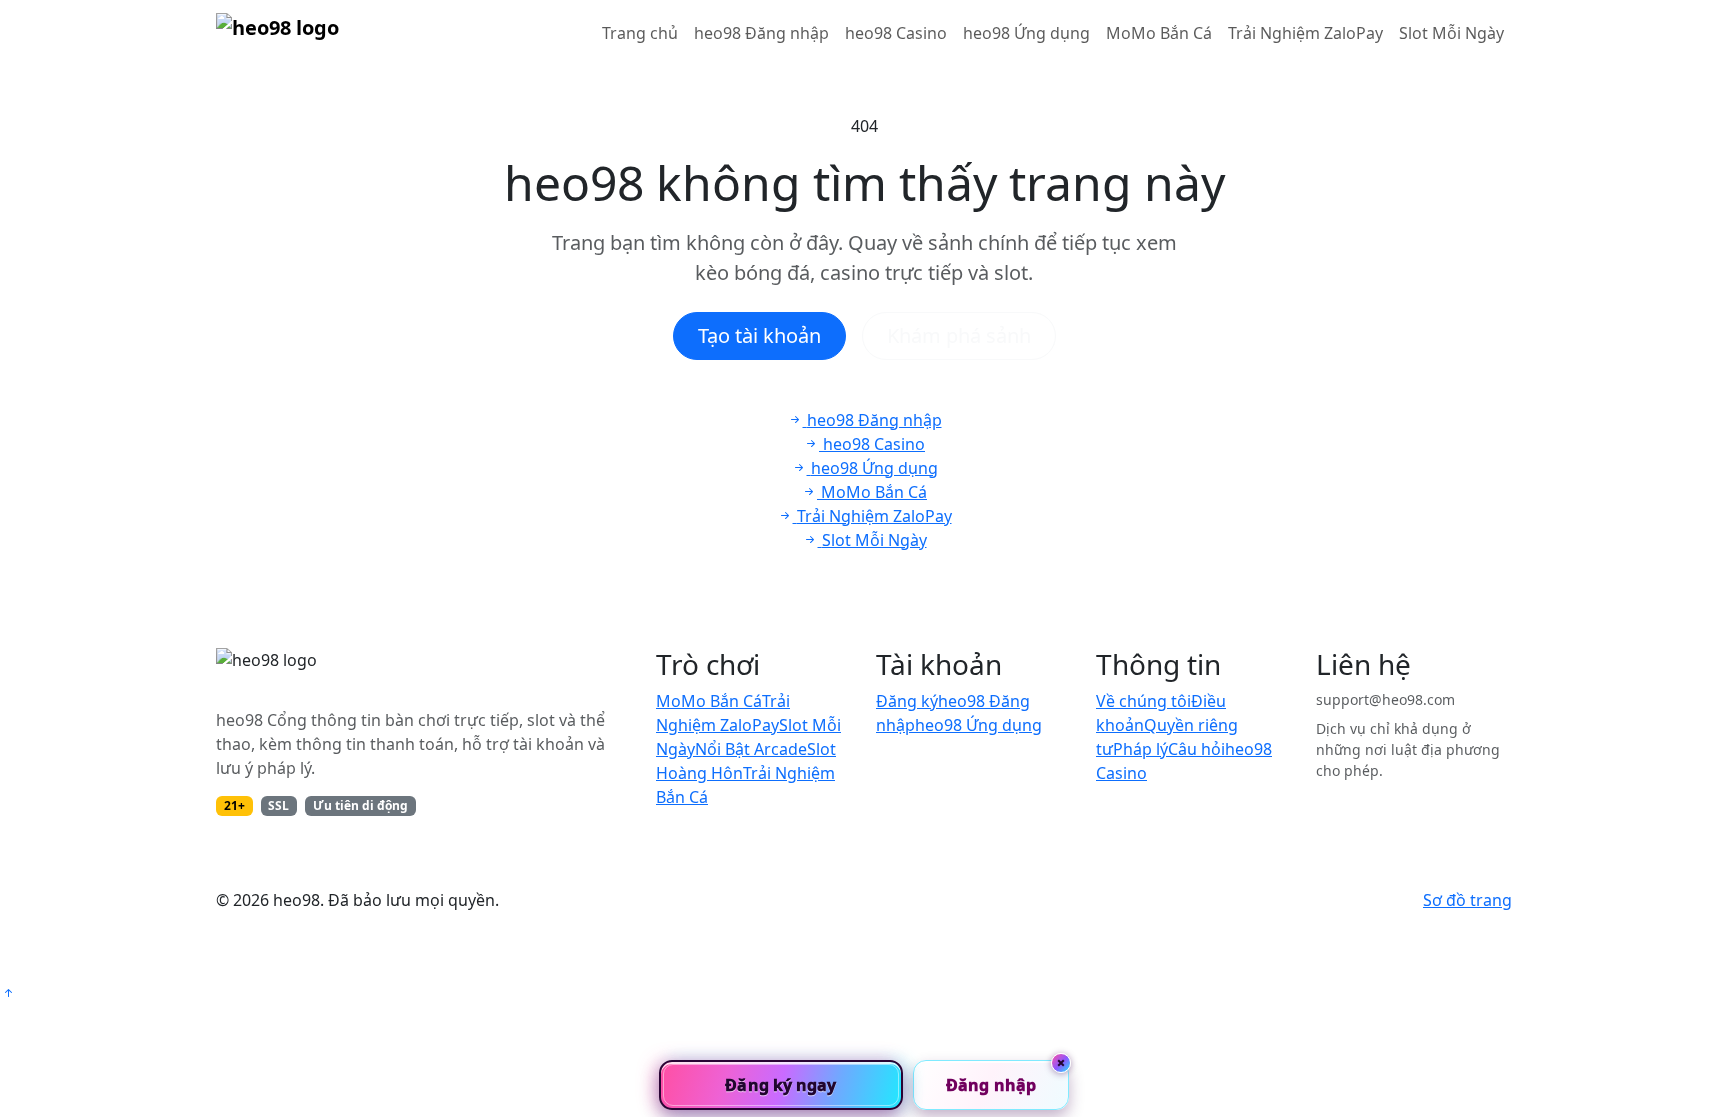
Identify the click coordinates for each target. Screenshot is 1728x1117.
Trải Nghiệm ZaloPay (1305, 33)
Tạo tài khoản (759, 335)
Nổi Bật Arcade (751, 749)
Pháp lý (1140, 749)
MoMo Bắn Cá (1159, 33)
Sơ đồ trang (1467, 900)
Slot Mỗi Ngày (1451, 33)
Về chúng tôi (1143, 701)
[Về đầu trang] (8, 993)
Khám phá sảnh (959, 335)
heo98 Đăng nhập (761, 33)
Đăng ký (907, 701)
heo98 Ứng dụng (1026, 33)
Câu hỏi (1196, 749)
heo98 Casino (896, 33)
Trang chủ (640, 33)
